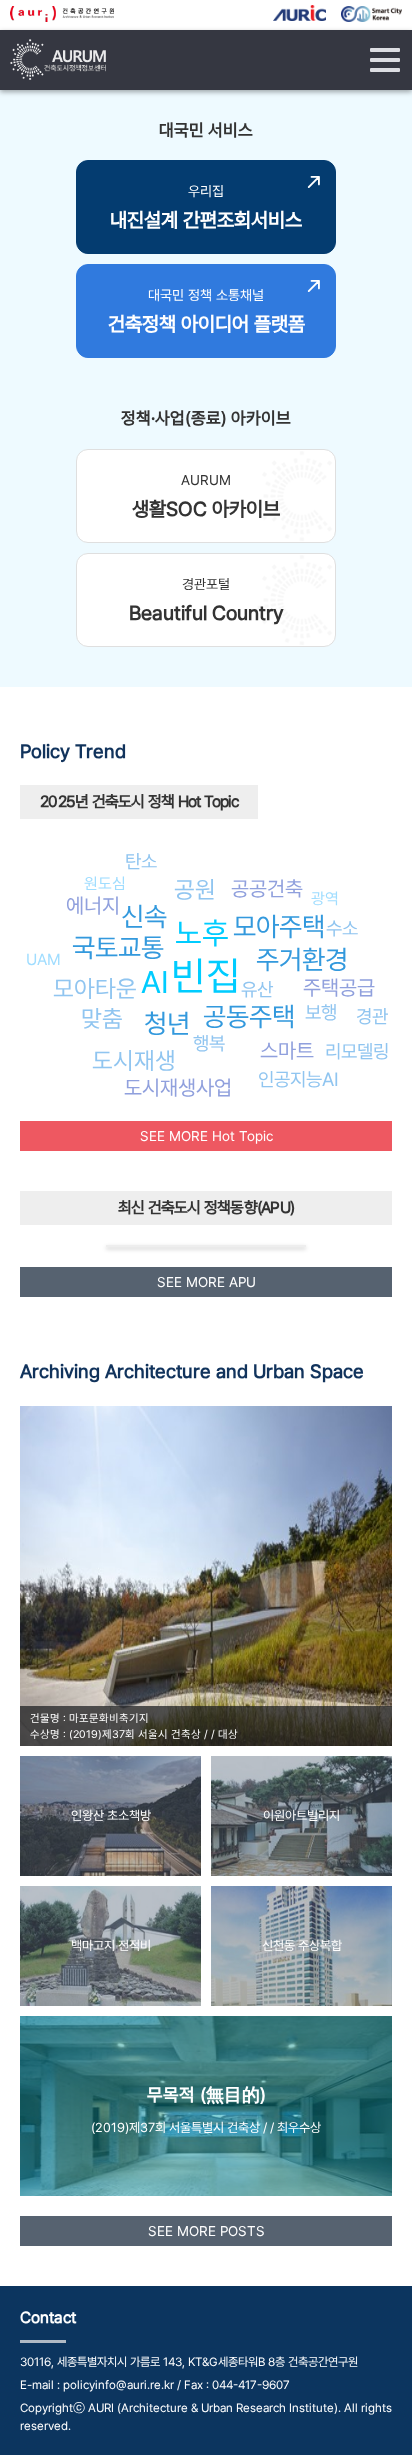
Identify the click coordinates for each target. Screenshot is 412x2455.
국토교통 (118, 947)
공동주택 (249, 1016)
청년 (167, 1023)
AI (155, 982)
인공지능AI (298, 1079)
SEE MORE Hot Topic (206, 1136)
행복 (209, 1043)
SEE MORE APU (206, 1282)
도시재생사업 (178, 1087)
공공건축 (267, 888)
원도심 (105, 883)
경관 (372, 1016)
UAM (43, 959)
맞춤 (102, 1018)
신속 (144, 916)
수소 (342, 928)
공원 (195, 889)
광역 (325, 898)
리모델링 (357, 1051)
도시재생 (134, 1060)
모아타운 (95, 988)
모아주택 (279, 926)
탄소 (141, 861)
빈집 (206, 975)
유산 (257, 989)
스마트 (287, 1050)
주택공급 (339, 987)
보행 (321, 1012)
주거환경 (302, 959)
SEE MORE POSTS (206, 2231)
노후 (202, 933)
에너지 (93, 905)
